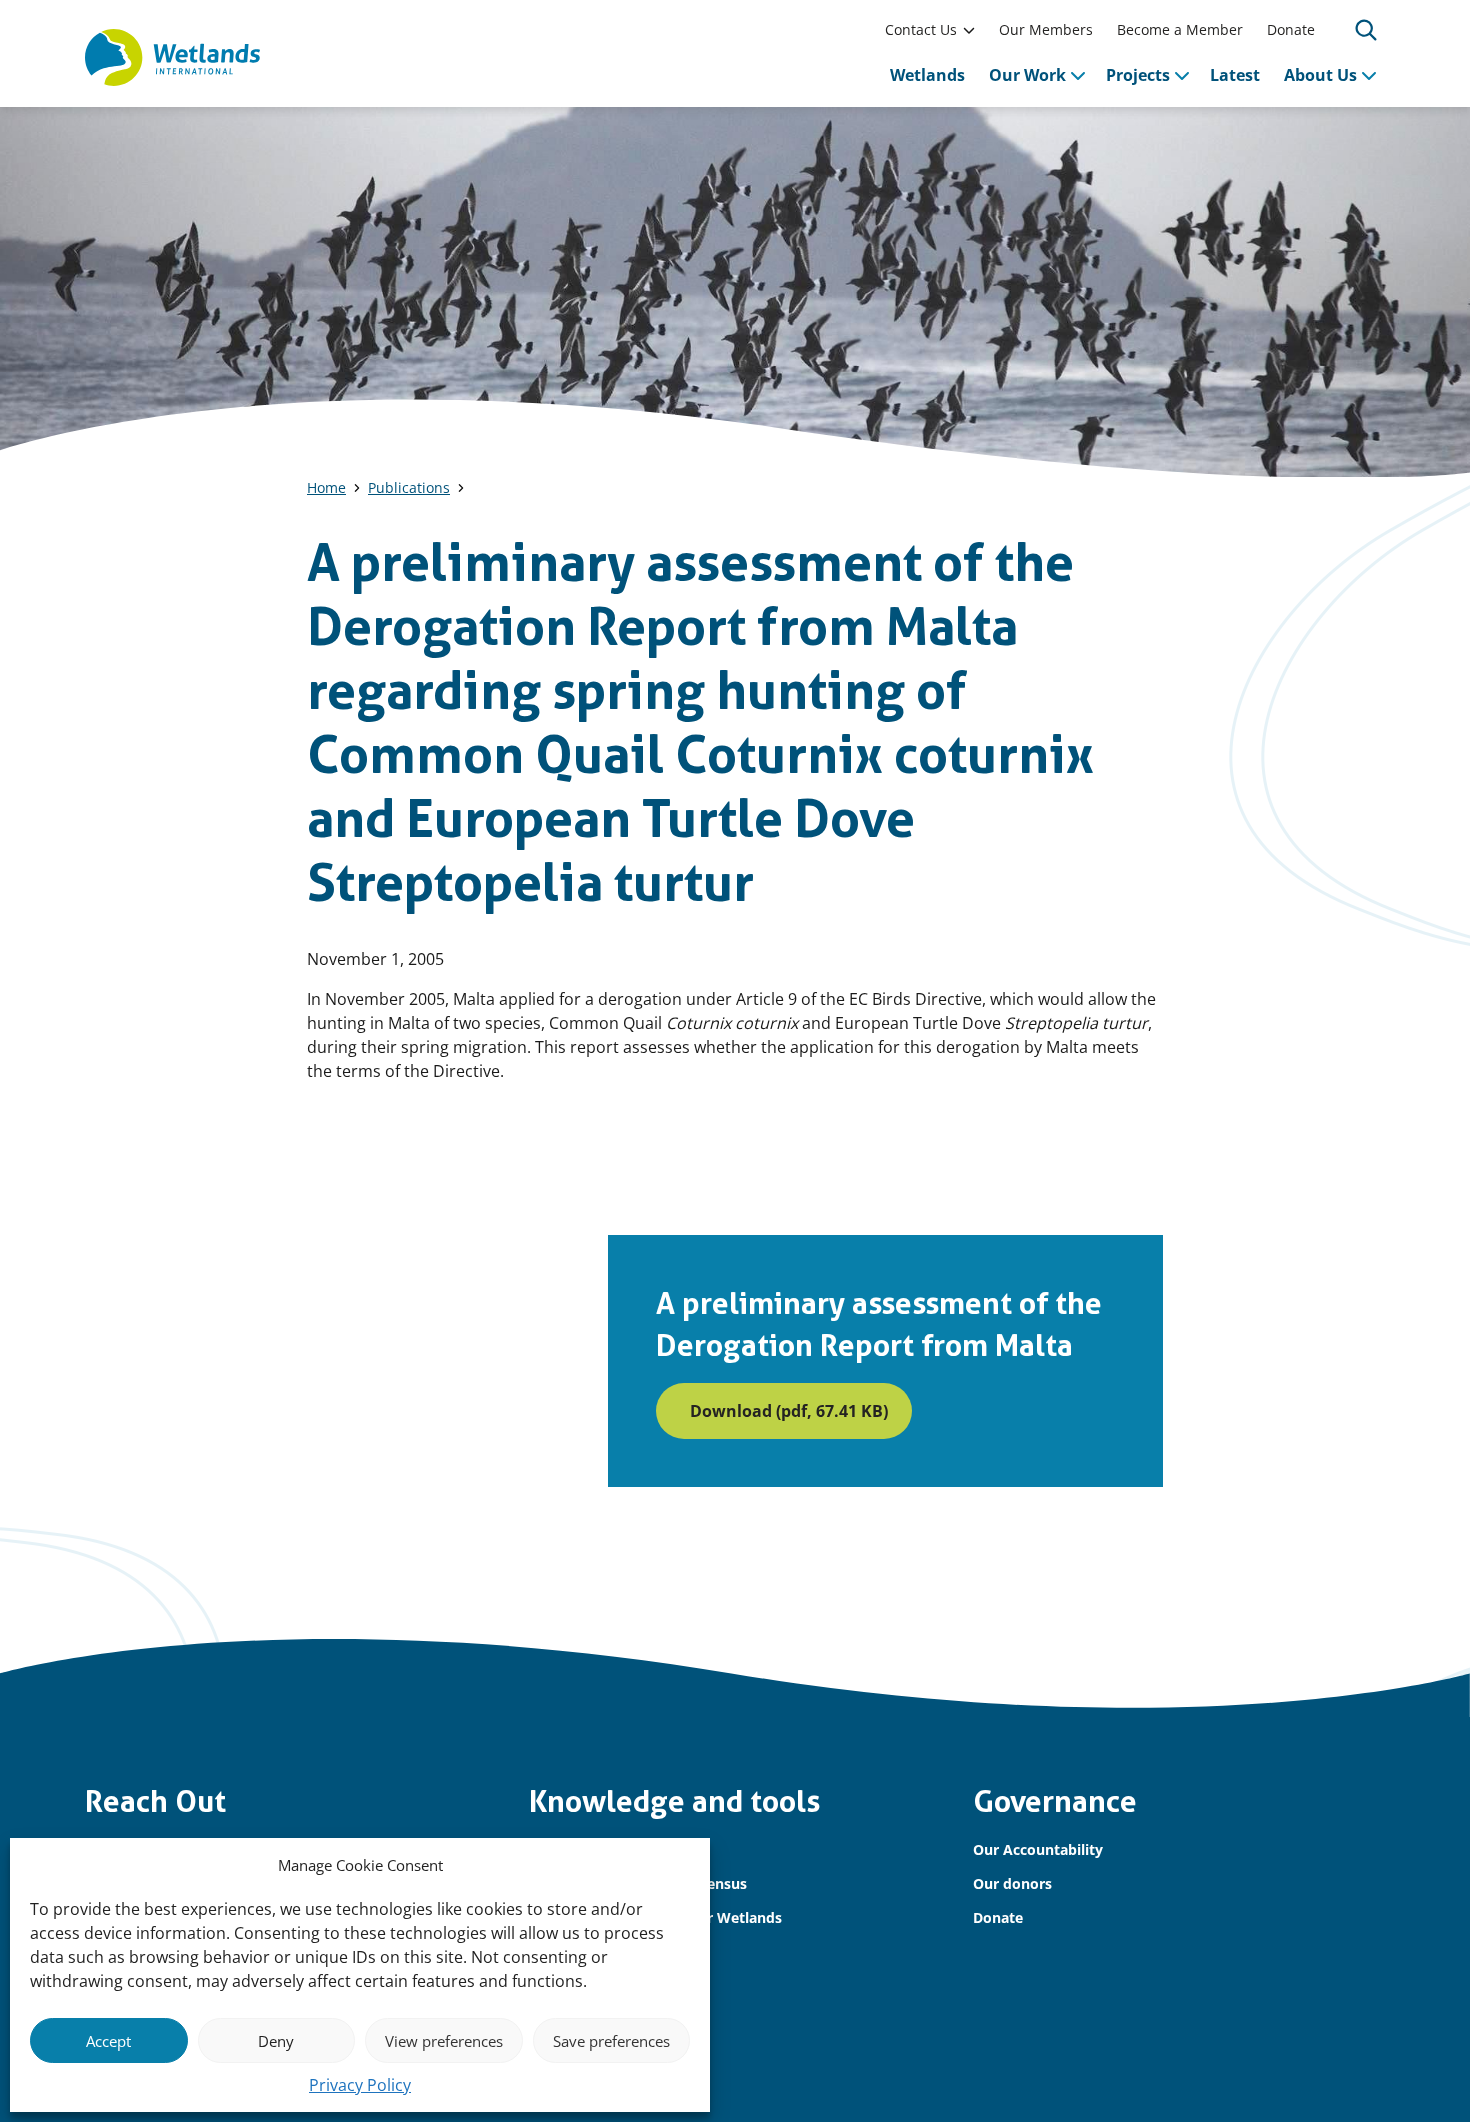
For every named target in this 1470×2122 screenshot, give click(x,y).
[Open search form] (1366, 30)
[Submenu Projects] (1182, 75)
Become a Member (1180, 29)
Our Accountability (1038, 1849)
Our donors (1012, 1883)
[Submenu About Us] (1369, 75)
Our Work (1027, 75)
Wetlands (927, 75)
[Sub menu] (969, 30)
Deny (276, 2041)
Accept (108, 2041)
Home (326, 487)
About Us (1320, 75)
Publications (409, 487)
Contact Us (921, 29)
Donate (1291, 29)
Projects (1138, 75)
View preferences (444, 2041)
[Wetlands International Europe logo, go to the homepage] (172, 58)
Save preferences (611, 2041)
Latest (1235, 75)
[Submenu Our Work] (1078, 75)
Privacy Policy (360, 2085)
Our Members (1046, 29)
